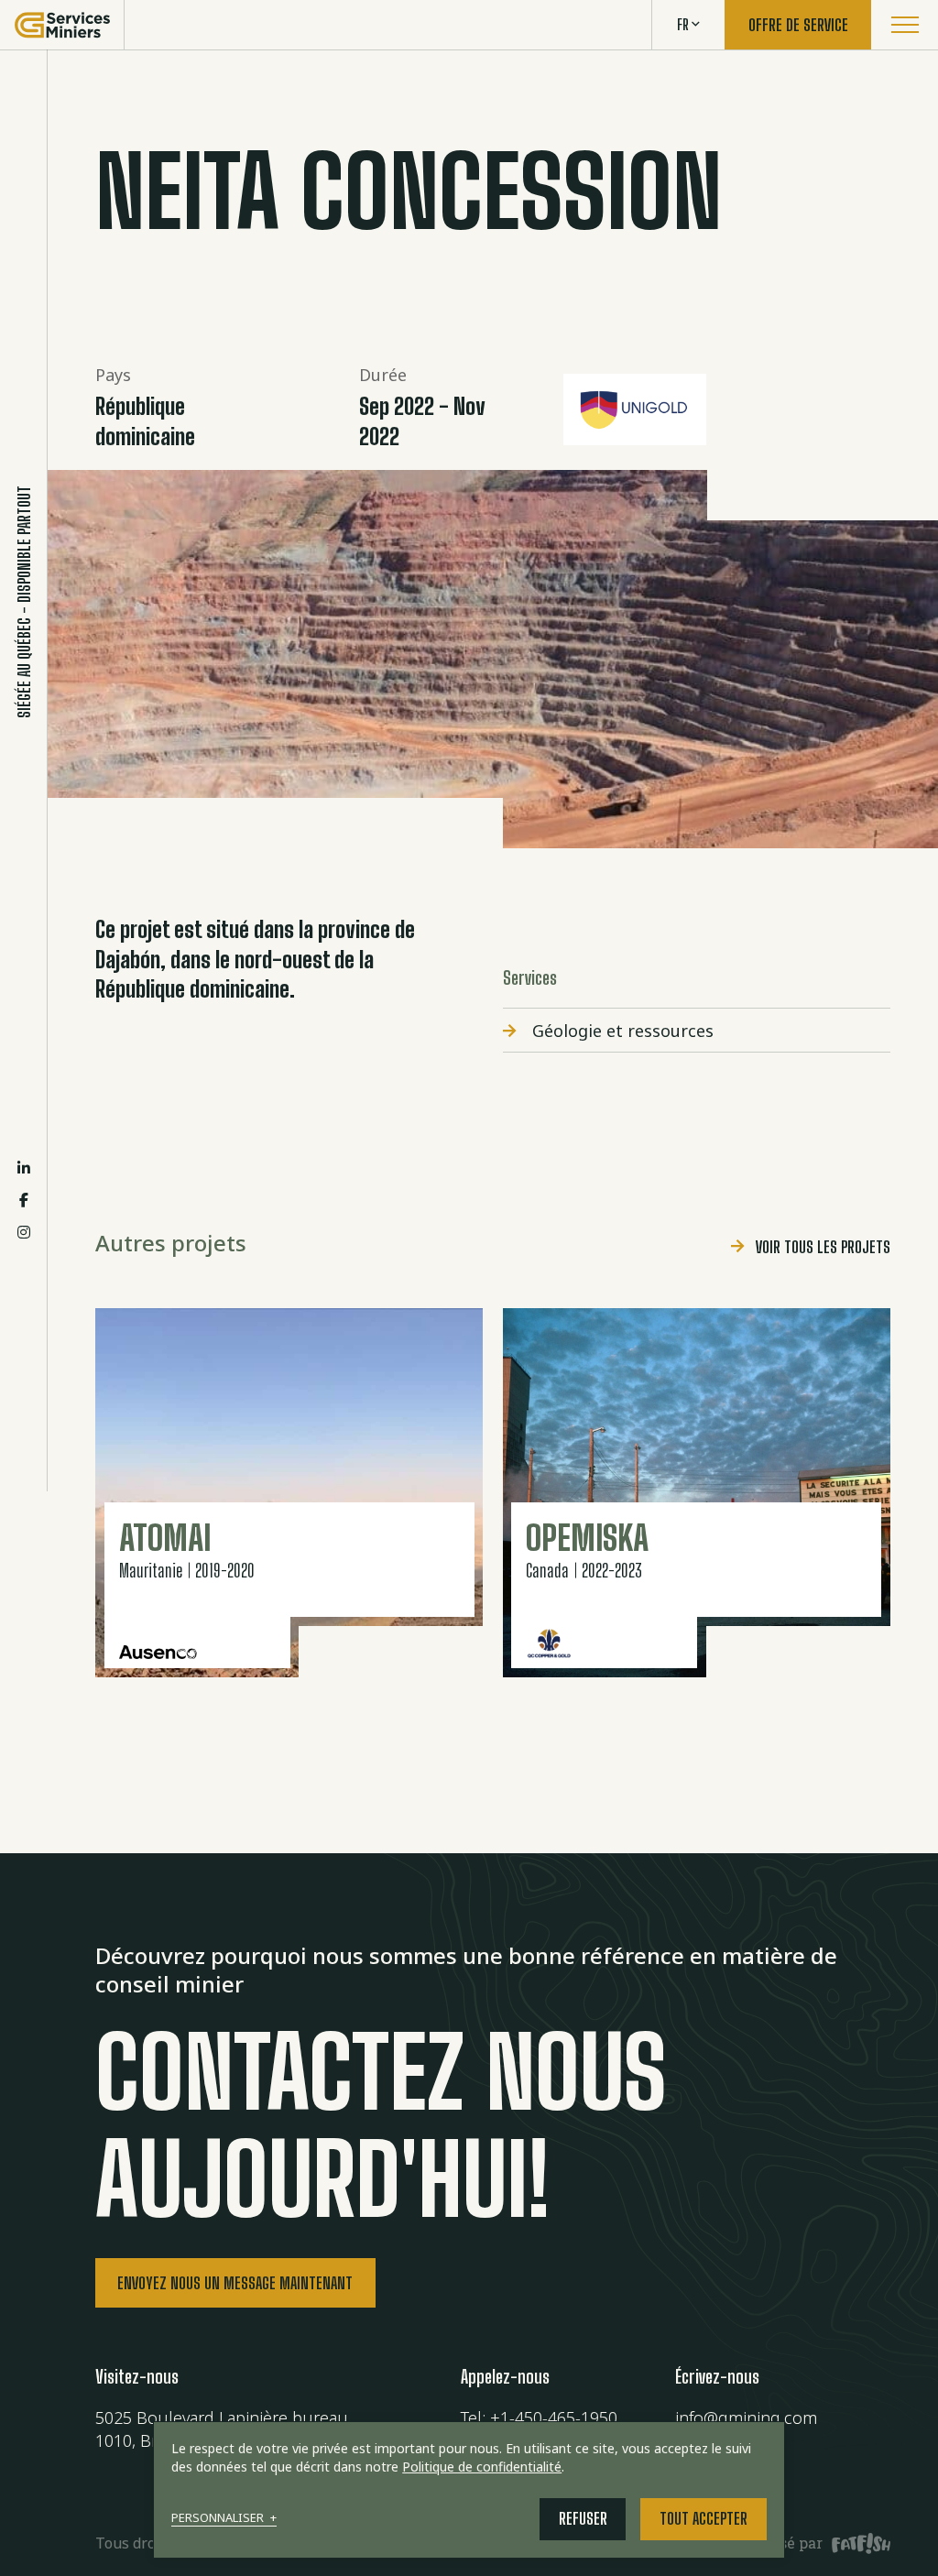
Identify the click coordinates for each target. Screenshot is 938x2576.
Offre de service (798, 25)
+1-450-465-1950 (554, 2418)
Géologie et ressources (623, 1031)
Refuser (583, 2518)
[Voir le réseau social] (24, 1168)
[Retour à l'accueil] (62, 25)
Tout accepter (703, 2518)
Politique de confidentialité (482, 2467)
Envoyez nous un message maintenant (235, 2283)
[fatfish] (856, 2543)
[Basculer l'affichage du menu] (905, 25)
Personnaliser (224, 2519)
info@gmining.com (746, 2418)
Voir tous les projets (823, 1247)
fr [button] (683, 24)
